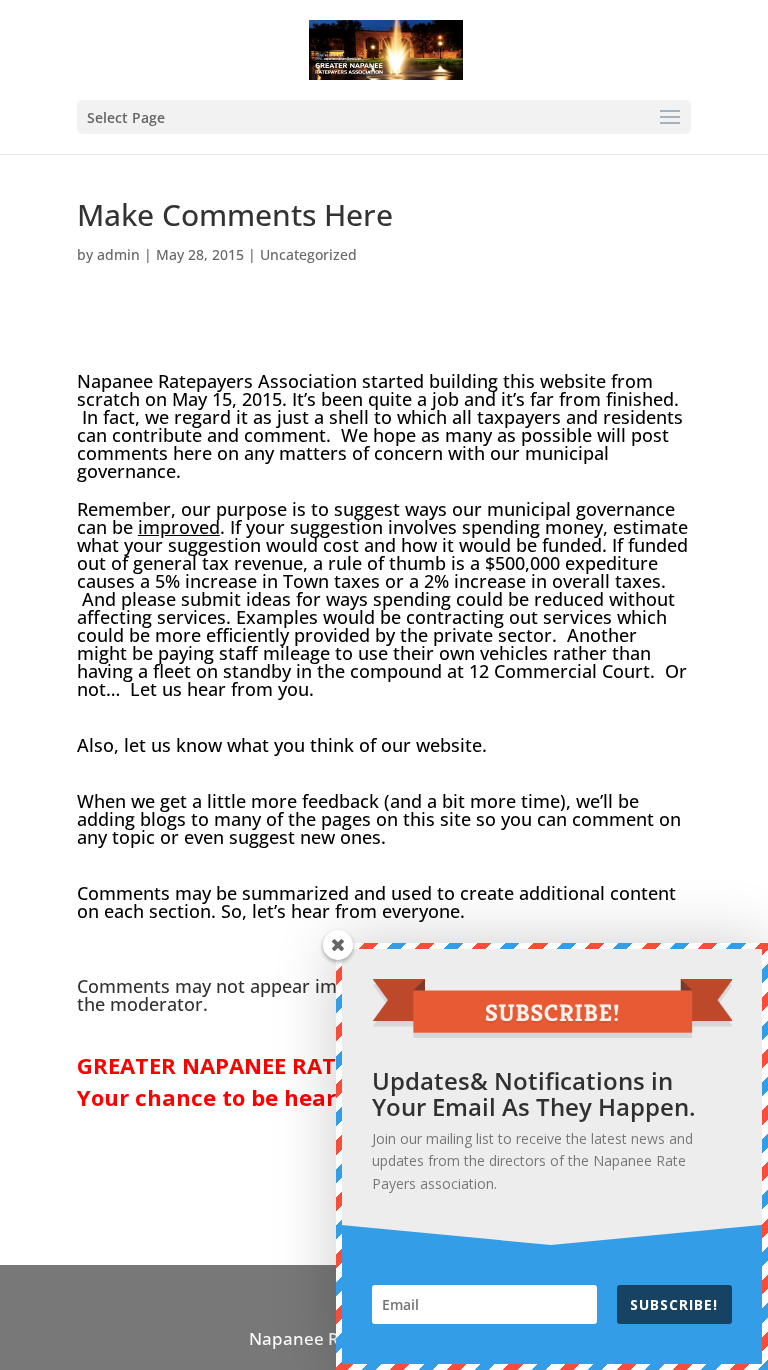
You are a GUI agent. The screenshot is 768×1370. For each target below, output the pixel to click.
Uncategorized (308, 254)
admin (118, 254)
